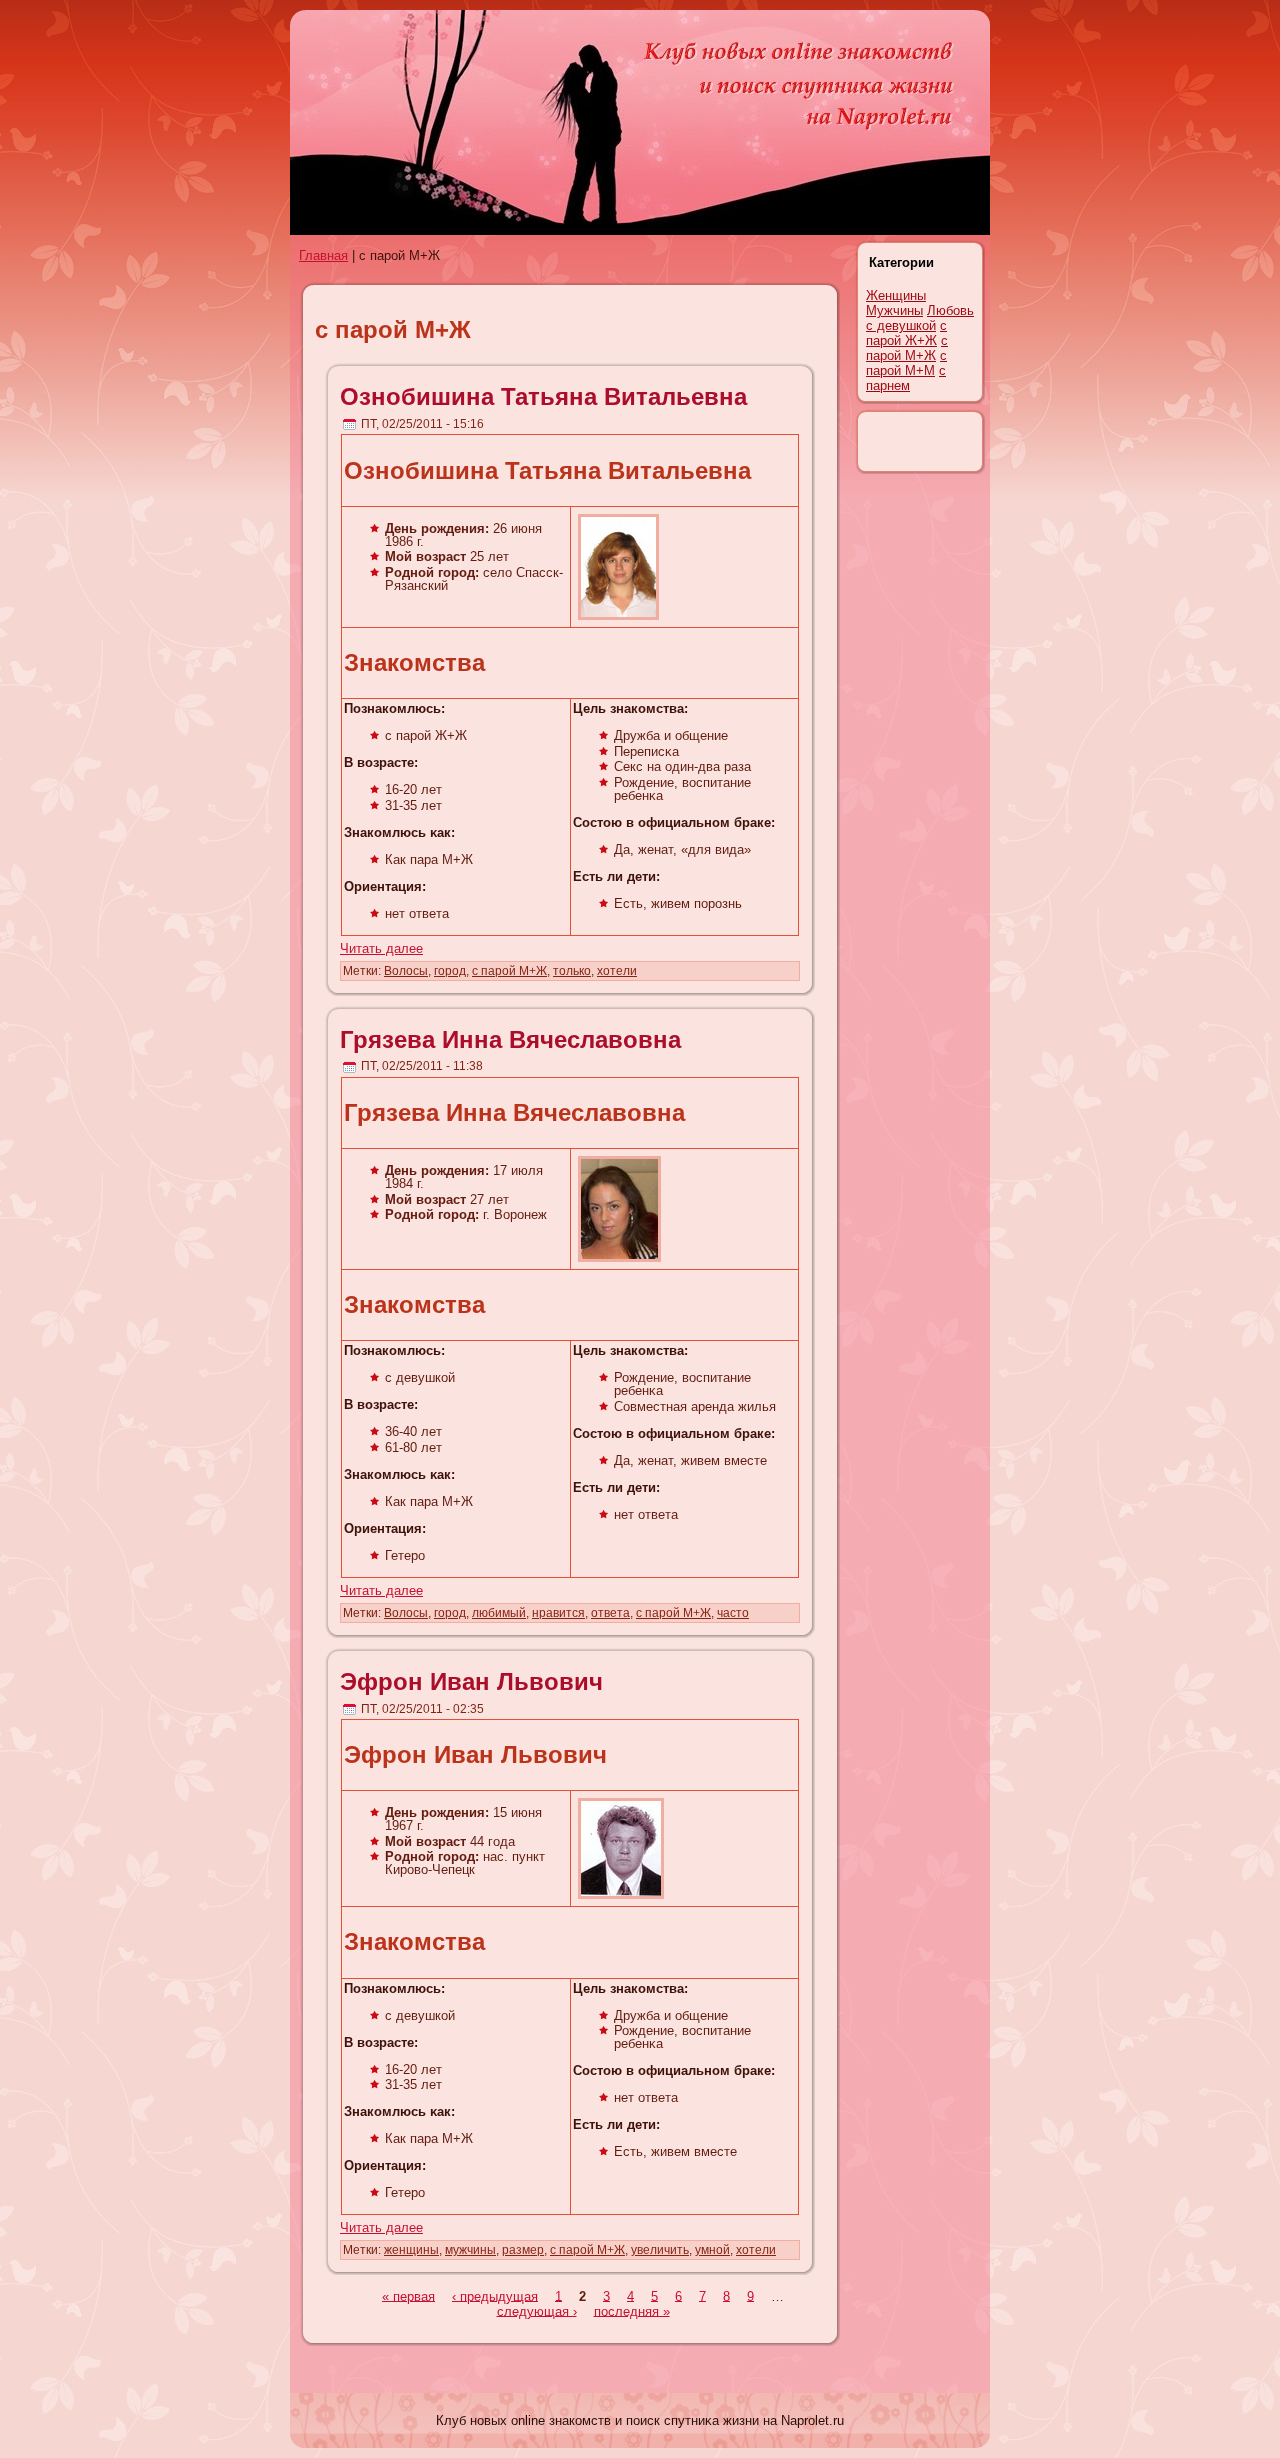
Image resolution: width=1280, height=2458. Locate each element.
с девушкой (901, 325)
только (572, 971)
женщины (411, 2250)
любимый (499, 1613)
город (450, 971)
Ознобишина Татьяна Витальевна (543, 396)
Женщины (896, 295)
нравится (558, 1613)
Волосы (406, 971)
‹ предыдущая (495, 2295)
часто (733, 1613)
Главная (323, 255)
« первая (408, 2295)
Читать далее (381, 948)
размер (523, 2250)
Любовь (950, 310)
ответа (610, 1613)
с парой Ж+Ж (906, 333)
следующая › (537, 2310)
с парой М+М (906, 363)
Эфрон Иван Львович (471, 1681)
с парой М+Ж (509, 971)
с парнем (906, 378)
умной (712, 2250)
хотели (617, 971)
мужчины (470, 2250)
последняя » (632, 2310)
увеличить (660, 2250)
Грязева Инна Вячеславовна (510, 1039)
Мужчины (894, 310)
